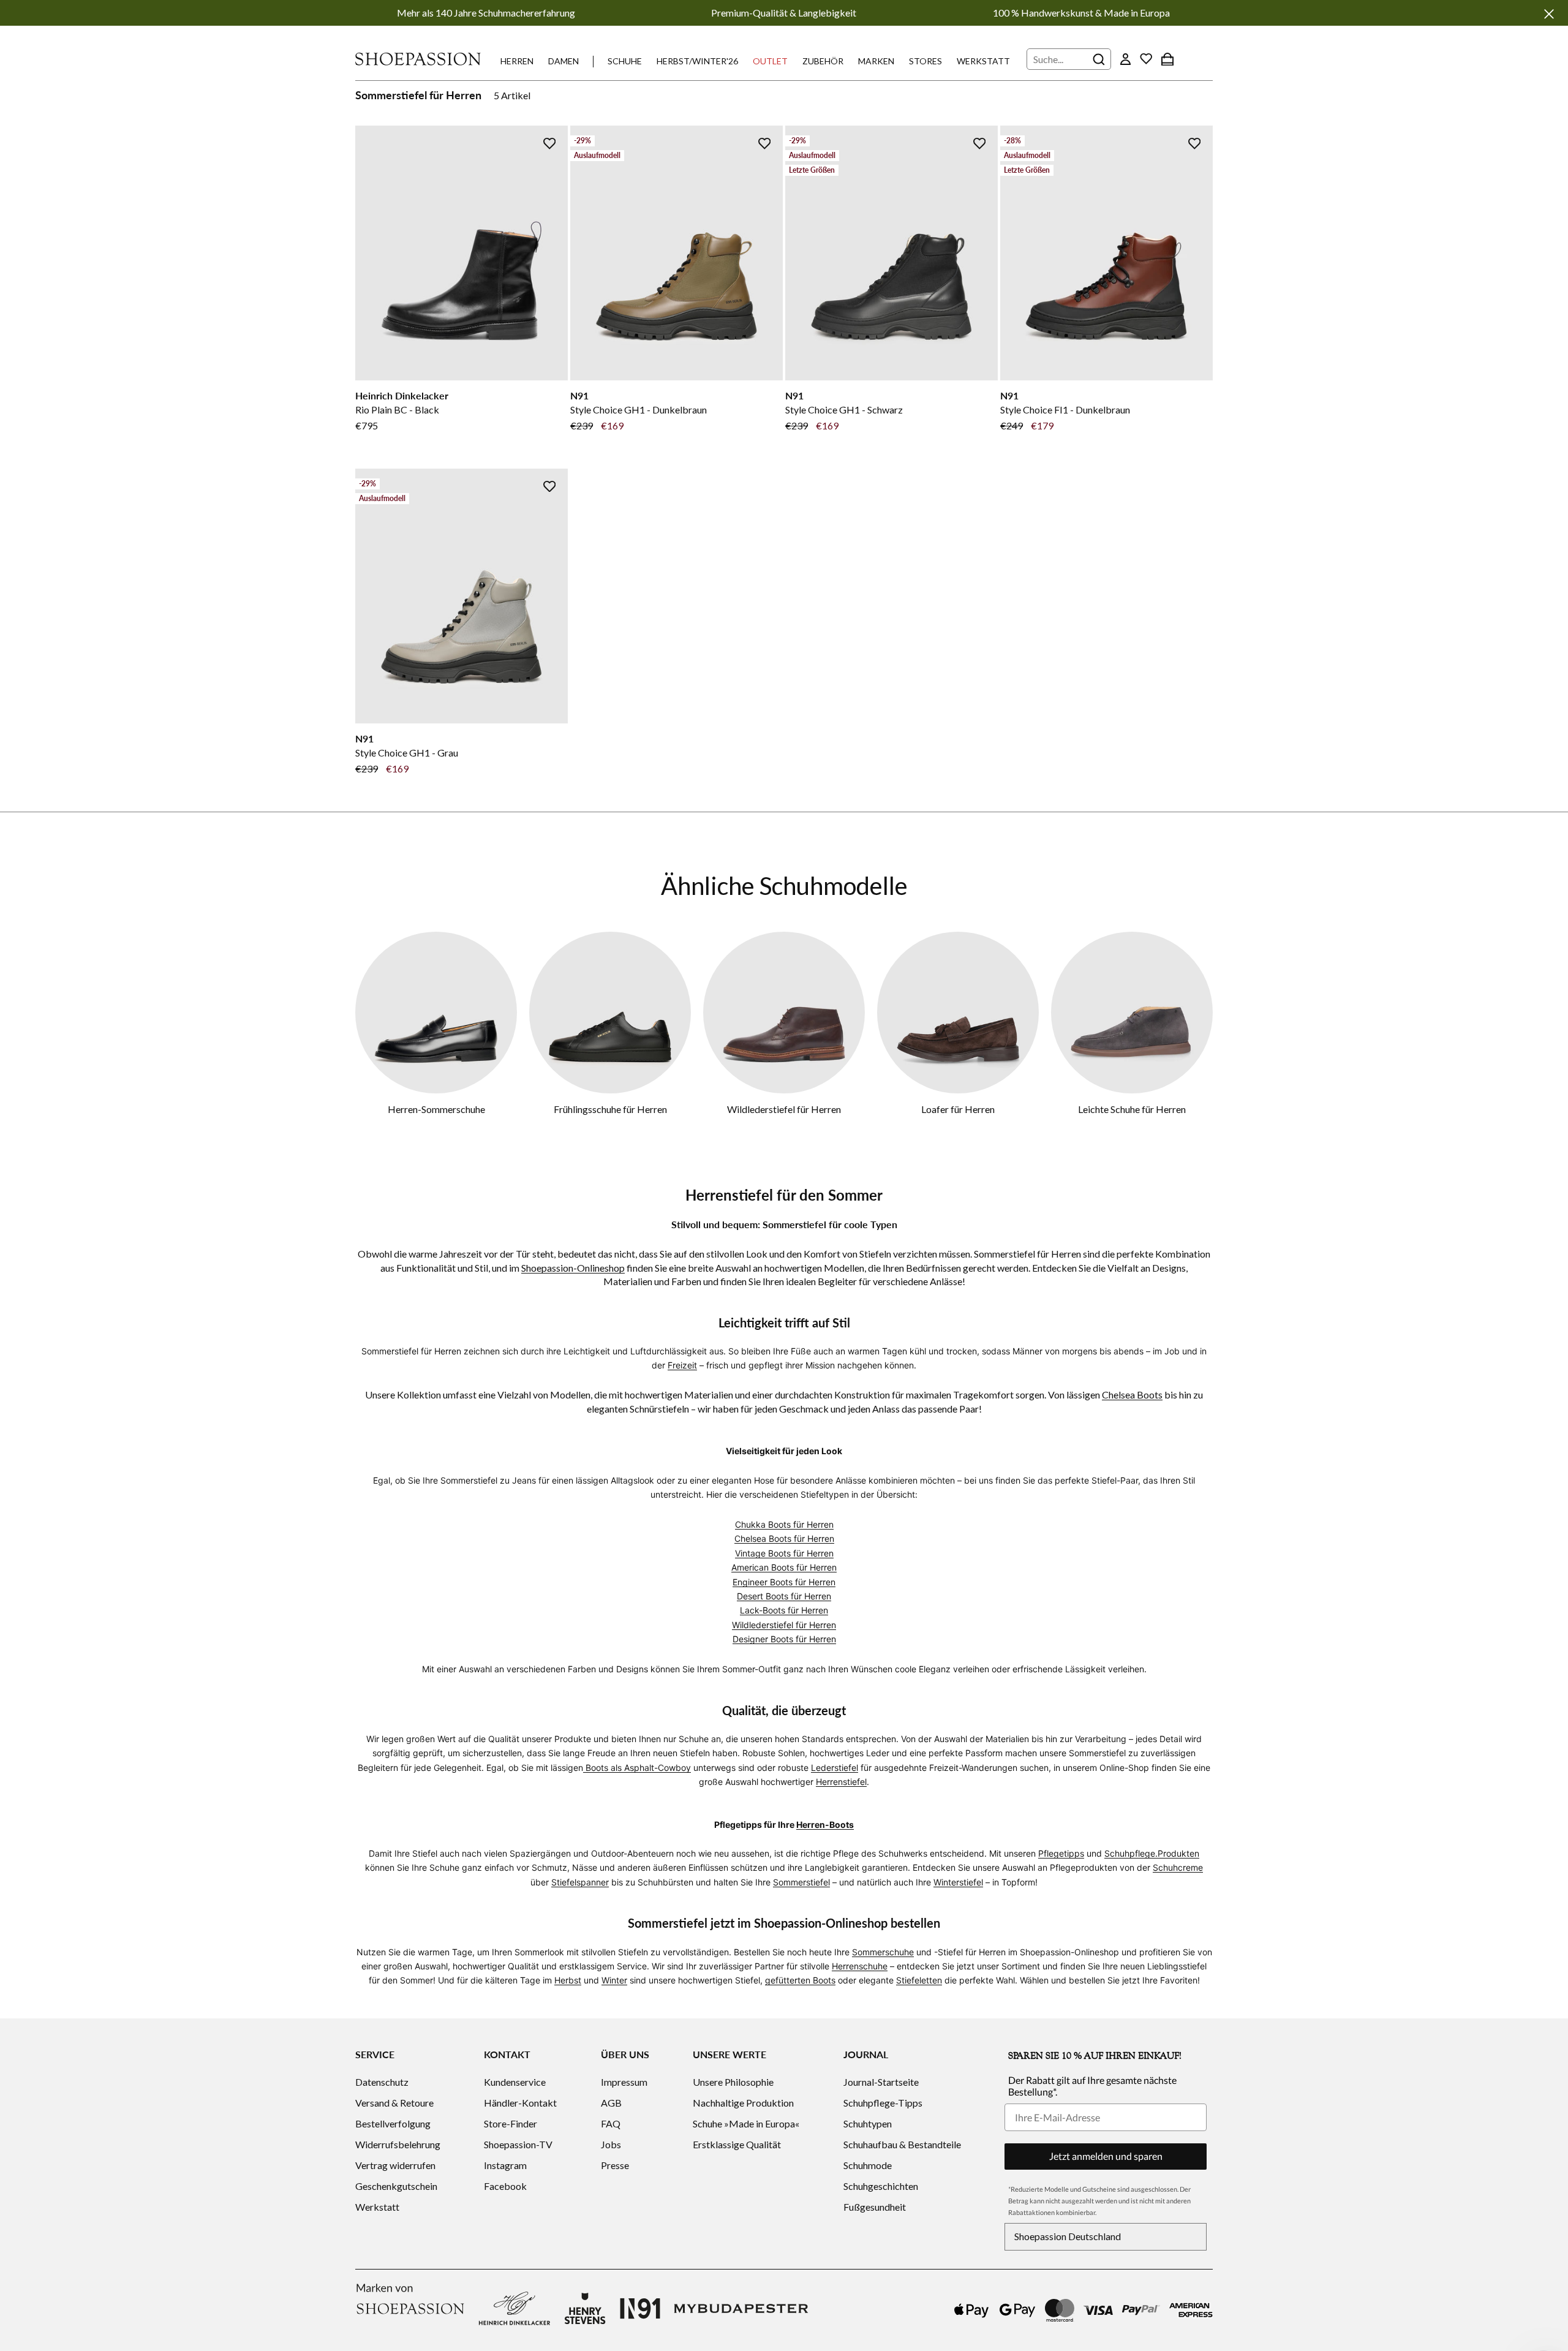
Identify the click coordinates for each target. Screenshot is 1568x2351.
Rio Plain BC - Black (397, 409)
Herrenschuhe (860, 1966)
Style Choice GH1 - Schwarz (844, 409)
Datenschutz (382, 2082)
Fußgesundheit (875, 2207)
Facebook (505, 2186)
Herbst (568, 1980)
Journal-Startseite (881, 2082)
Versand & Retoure (394, 2103)
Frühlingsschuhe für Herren (610, 1109)
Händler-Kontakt (520, 2103)
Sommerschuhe (883, 1952)
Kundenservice (515, 2082)
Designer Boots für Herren (784, 1639)
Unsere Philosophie (733, 2082)
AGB (611, 2103)
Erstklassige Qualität (737, 2144)
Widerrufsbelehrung (398, 2144)
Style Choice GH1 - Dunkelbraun (639, 409)
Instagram (505, 2165)
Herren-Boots (825, 1825)
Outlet (770, 61)
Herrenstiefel (841, 1782)
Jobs (611, 2144)
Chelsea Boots (1132, 1394)
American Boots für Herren (784, 1567)
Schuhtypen (868, 2123)
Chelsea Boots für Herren (784, 1538)
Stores (925, 61)
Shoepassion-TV (518, 2144)
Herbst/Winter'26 (697, 61)
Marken (876, 61)
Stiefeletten (919, 1980)
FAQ (611, 2123)
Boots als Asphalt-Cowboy (637, 1768)
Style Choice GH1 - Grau (407, 753)
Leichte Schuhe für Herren (1132, 1109)
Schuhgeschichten (881, 2186)
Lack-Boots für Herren (784, 1610)
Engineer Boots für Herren (784, 1582)
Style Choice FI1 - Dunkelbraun (1065, 409)
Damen (563, 61)
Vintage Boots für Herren (784, 1553)
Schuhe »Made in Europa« (746, 2123)
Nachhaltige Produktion (743, 2103)
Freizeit (682, 1365)
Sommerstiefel (801, 1882)
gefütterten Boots (800, 1980)
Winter (614, 1980)
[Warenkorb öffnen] (1167, 59)
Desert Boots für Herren (784, 1596)
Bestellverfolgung (393, 2123)
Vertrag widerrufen (395, 2165)
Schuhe (625, 61)
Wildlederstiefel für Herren (784, 1109)
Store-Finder (511, 2123)
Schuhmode (868, 2165)
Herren (517, 61)
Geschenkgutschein (396, 2186)
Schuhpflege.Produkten (1152, 1853)
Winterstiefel (958, 1882)
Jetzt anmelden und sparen (1106, 2156)
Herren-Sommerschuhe (436, 1109)
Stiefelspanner (580, 1882)
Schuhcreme (1178, 1867)
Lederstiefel (835, 1768)
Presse (615, 2165)
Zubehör (823, 61)
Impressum (624, 2082)
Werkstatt (983, 61)
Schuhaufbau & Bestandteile (902, 2144)
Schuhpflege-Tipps (883, 2103)
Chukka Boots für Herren (784, 1524)
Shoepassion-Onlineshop (573, 1268)
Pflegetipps (1061, 1853)
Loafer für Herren (958, 1109)
